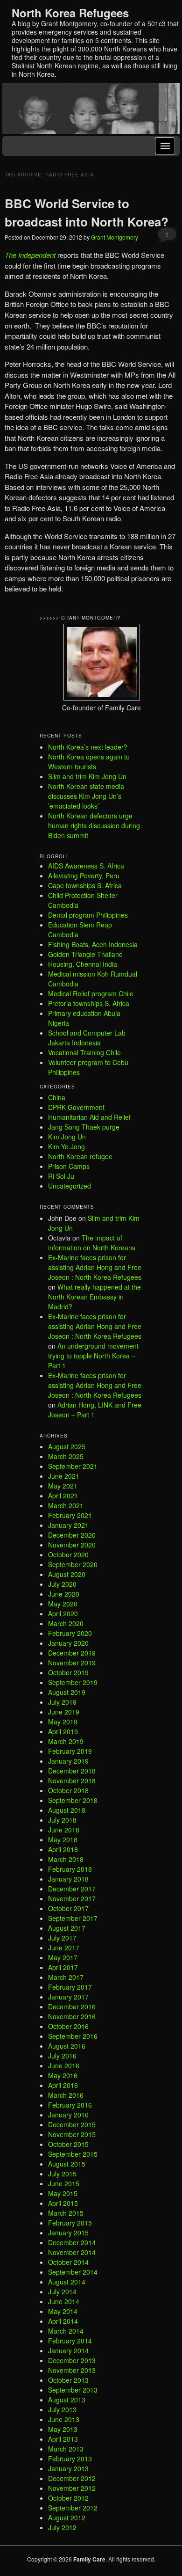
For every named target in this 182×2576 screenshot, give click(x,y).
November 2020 (72, 1545)
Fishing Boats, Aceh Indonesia (93, 944)
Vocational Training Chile (84, 1052)
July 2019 (62, 1702)
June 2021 (64, 1476)
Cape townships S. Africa (85, 885)
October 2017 (68, 1908)
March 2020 (66, 1623)
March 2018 (66, 1859)
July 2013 (62, 2409)
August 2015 (67, 2164)
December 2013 (72, 2360)
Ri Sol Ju (61, 1176)
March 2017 (66, 1977)
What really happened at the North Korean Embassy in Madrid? (94, 1297)
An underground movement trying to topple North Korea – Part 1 (93, 1356)
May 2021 (63, 1486)
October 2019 (68, 1672)
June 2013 (64, 2419)
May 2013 (63, 2429)
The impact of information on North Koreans (92, 1243)
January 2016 (68, 2115)
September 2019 (73, 1682)
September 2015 (73, 2154)
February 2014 (70, 2341)
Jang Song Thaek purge (84, 1127)
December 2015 (72, 2124)
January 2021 (68, 1525)
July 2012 (62, 2527)
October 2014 (68, 2262)
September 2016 (73, 2036)
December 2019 (72, 1653)
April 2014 (63, 2321)
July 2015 (62, 2174)
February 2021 (70, 1515)
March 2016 (66, 2095)
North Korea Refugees (70, 13)
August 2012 (67, 2518)
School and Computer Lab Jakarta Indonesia (87, 1038)
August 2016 (67, 2046)
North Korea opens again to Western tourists (89, 762)
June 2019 (64, 1712)
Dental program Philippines (88, 915)
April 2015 (63, 2203)
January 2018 (68, 1879)
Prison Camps (69, 1166)
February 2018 (70, 1869)
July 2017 (62, 1938)
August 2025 (67, 1446)
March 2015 (66, 2213)
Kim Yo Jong (66, 1146)
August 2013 (67, 2400)
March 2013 (66, 2449)
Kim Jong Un (67, 1137)
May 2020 (63, 1604)
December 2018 (72, 1771)
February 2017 (70, 1987)
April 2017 (63, 1967)
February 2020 (70, 1633)
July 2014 (62, 2291)
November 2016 (72, 2016)
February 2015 (70, 2223)
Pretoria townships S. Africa (89, 1003)
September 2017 (73, 1918)
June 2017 (64, 1948)
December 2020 (72, 1535)
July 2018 (62, 1820)
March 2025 (66, 1456)
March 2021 (66, 1505)
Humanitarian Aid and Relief (89, 1117)
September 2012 (73, 2508)
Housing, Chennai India (83, 964)
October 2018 (68, 1790)
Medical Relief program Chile (91, 993)
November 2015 (72, 2134)
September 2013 (73, 2390)
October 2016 (68, 2026)
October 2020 (68, 1554)
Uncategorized (70, 1186)
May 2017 (63, 1957)
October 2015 (68, 2144)
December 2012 (72, 2478)
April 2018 (63, 1849)
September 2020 (73, 1564)
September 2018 (73, 1800)
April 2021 (63, 1496)
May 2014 (63, 2311)
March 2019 (66, 1741)
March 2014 (66, 2331)
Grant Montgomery (115, 237)
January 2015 (68, 2233)
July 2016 (62, 2056)
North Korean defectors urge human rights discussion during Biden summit (94, 825)
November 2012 (72, 2488)
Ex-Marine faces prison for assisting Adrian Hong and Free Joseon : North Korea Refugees (95, 1267)
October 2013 (68, 2380)
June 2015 (64, 2183)
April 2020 (63, 1613)
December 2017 (72, 1889)
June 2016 (64, 2065)
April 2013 (63, 2439)
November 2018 (72, 1781)
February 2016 (70, 2105)
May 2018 (63, 1839)
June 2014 (64, 2301)
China (57, 1097)
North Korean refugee (80, 1156)
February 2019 (70, 1751)
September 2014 (73, 2272)
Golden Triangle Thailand (85, 954)
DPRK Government (76, 1107)
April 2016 (63, 2085)
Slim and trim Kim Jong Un (87, 776)
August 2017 (67, 1928)
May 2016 (63, 2075)
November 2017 (72, 1898)
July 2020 (62, 1584)
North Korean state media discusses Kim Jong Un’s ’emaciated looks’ (86, 796)
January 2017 (68, 1997)
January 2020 (68, 1643)
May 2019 (63, 1722)
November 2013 (72, 2370)
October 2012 (68, 2498)
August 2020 (67, 1574)
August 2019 (67, 1692)
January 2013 (68, 2468)
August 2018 (67, 1810)
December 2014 (72, 2242)
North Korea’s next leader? (88, 747)
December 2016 (72, 2007)
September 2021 (73, 1466)
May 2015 (63, 2193)
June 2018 (64, 1830)
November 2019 (72, 1663)
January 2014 (68, 2350)
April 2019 (63, 1731)
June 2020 (64, 1594)
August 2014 (67, 2282)
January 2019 (68, 1761)
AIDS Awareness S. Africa (86, 866)
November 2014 (72, 2252)
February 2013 (70, 2459)
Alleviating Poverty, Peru (84, 876)
